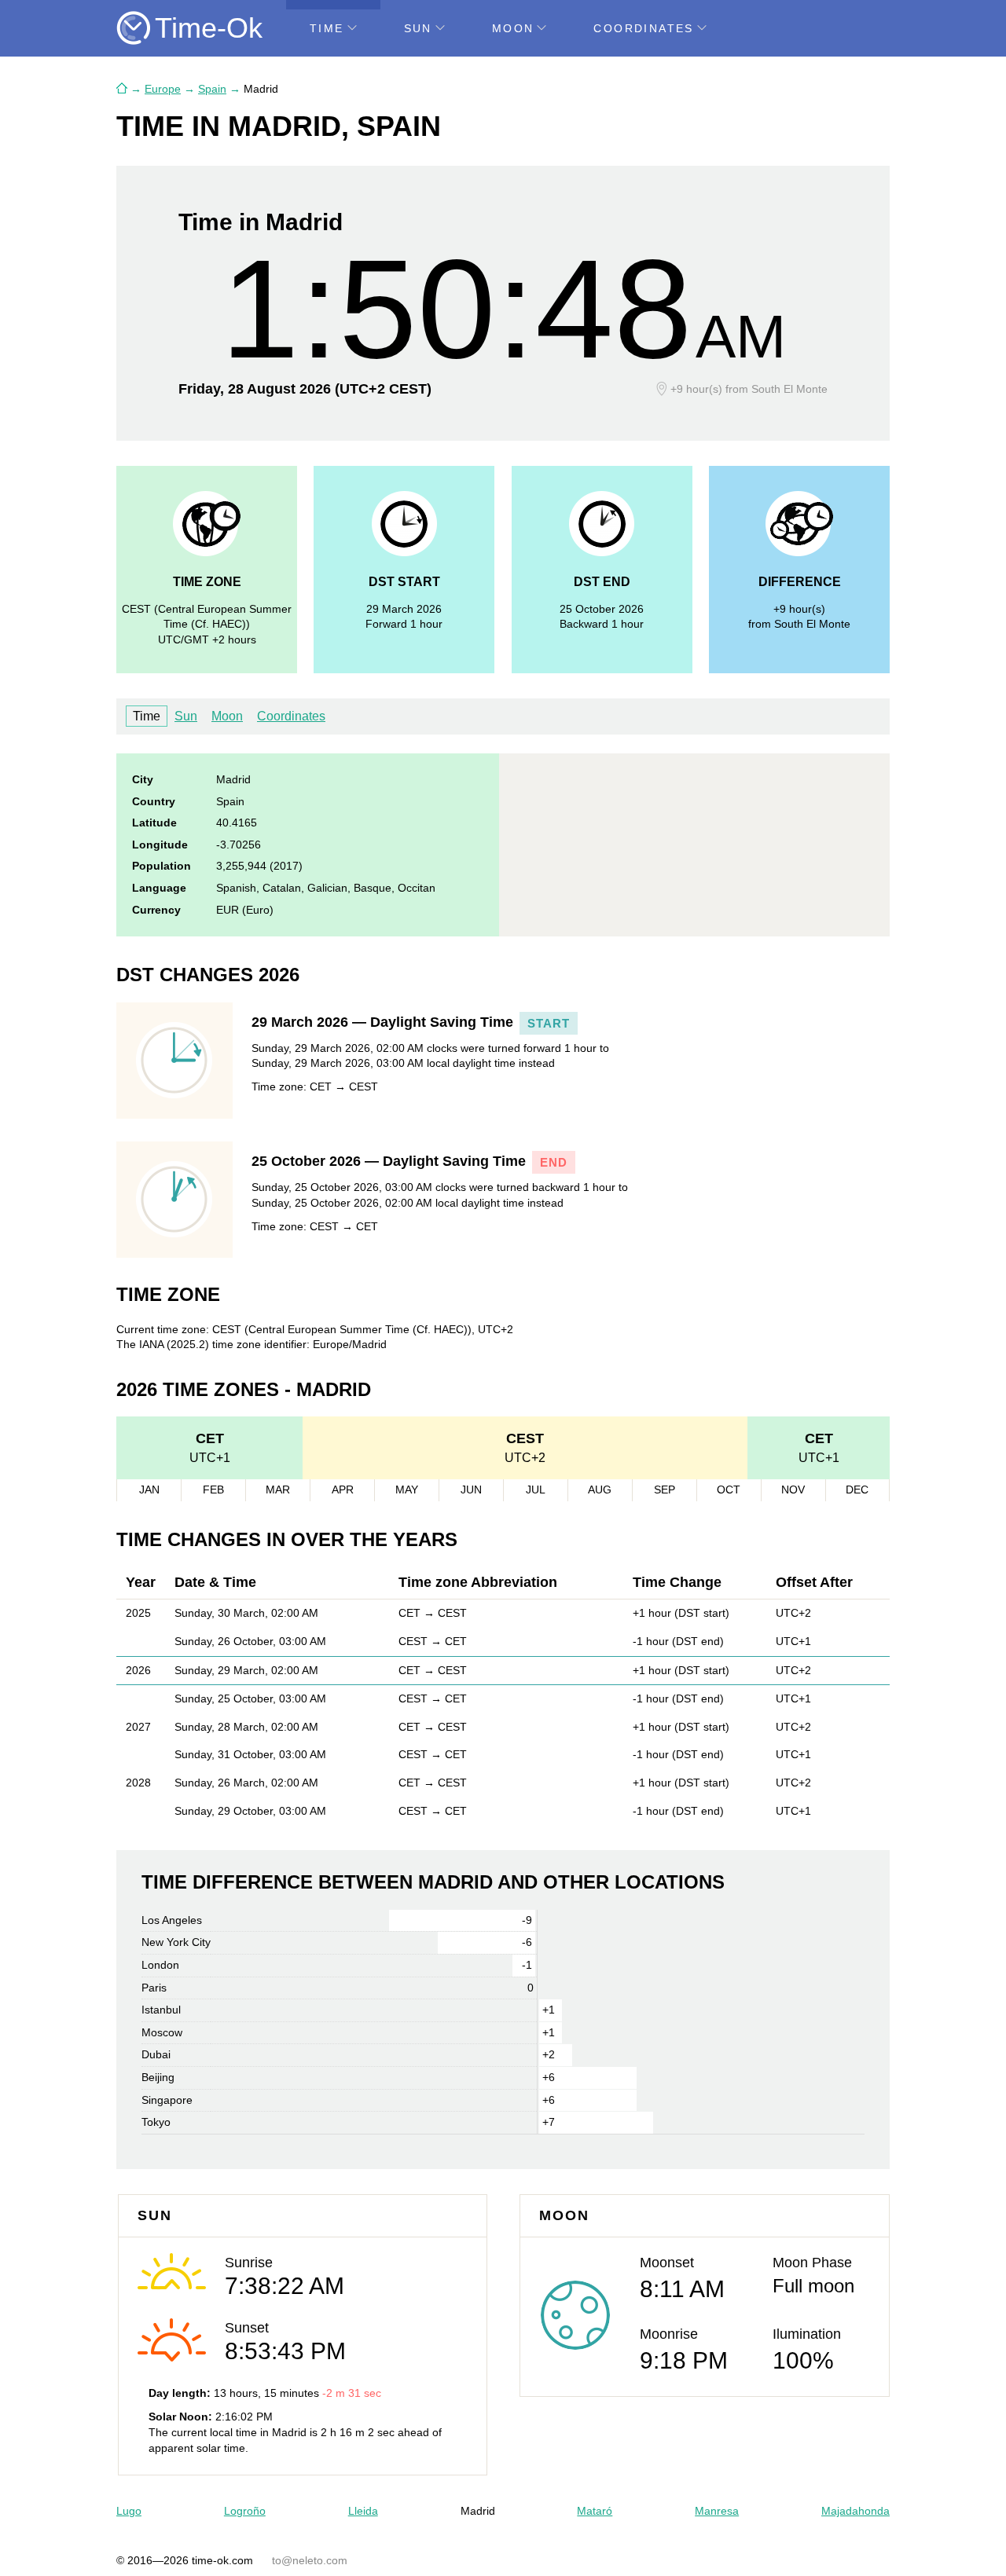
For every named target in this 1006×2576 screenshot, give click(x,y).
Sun (418, 28)
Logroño (245, 2511)
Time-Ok (209, 28)
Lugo (129, 2511)
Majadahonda (855, 2511)
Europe (163, 89)
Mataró (595, 2511)
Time (327, 28)
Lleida (363, 2511)
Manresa (717, 2511)
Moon (513, 28)
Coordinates (643, 28)
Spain (212, 89)
